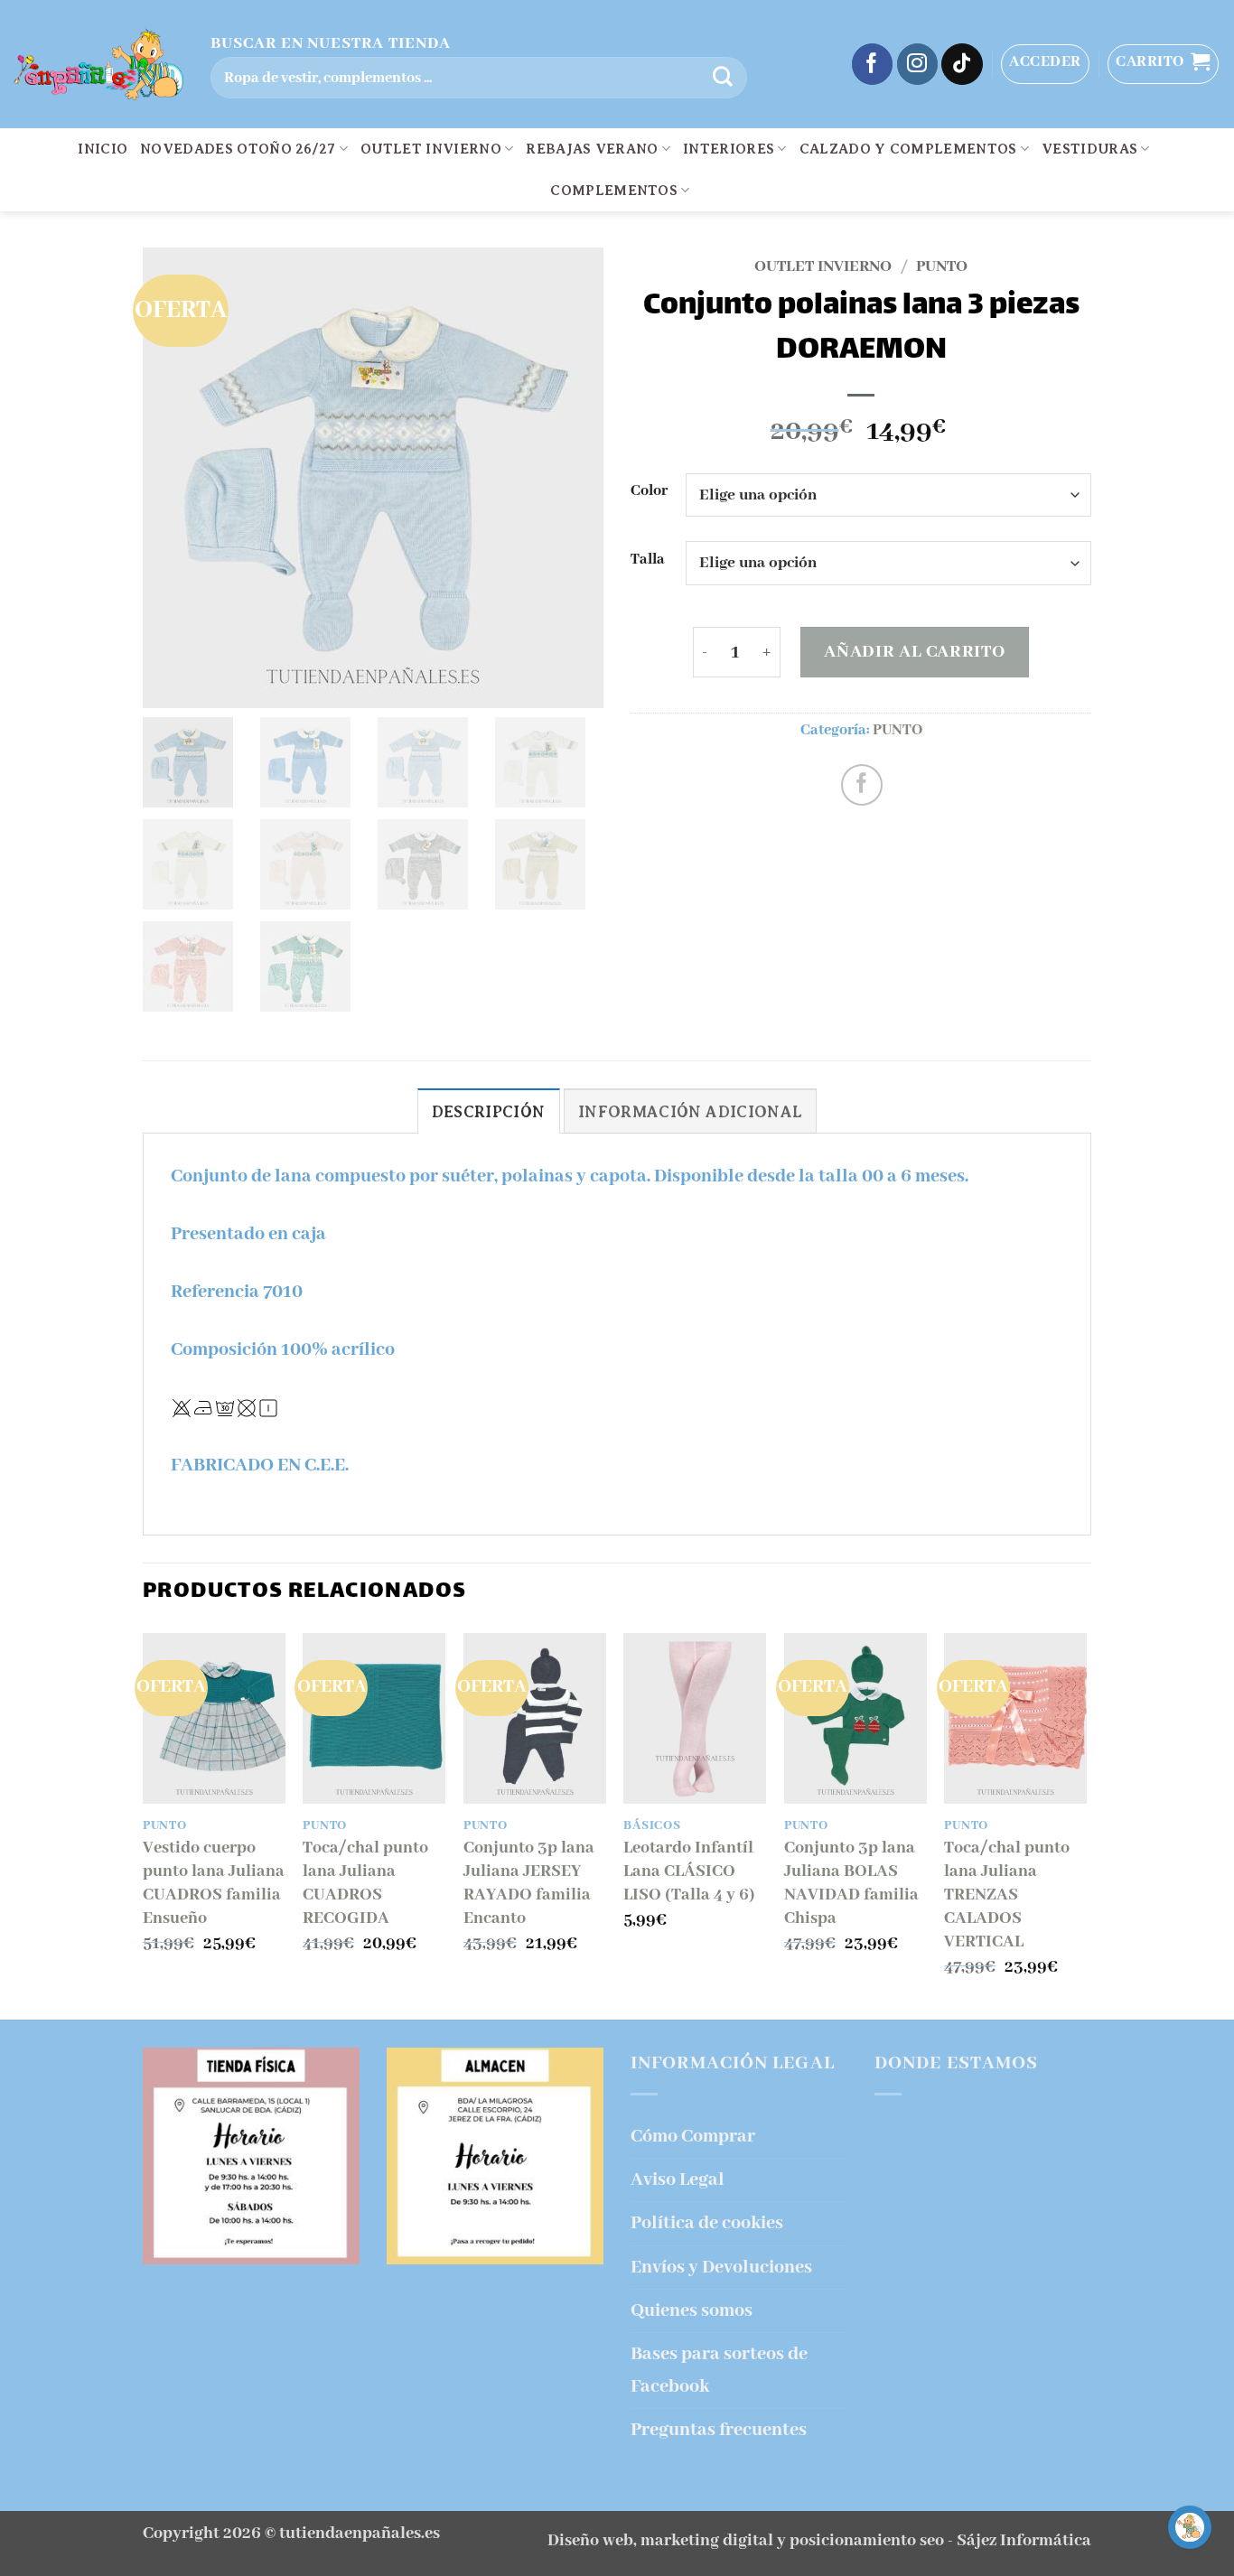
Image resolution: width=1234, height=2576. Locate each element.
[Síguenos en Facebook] (873, 64)
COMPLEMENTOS (614, 191)
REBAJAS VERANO (592, 149)
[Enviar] (723, 78)
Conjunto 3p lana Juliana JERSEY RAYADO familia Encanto (529, 1883)
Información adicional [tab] (690, 1112)
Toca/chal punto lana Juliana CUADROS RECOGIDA (365, 1883)
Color (649, 492)
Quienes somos (692, 2311)
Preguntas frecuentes (719, 2430)
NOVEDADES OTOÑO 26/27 (238, 149)
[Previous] (144, 1825)
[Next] (1086, 1825)
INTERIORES (729, 149)
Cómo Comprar (693, 2137)
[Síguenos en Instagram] (918, 64)
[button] (1045, 64)
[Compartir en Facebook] (862, 785)
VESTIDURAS (1089, 149)
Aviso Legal (678, 2180)
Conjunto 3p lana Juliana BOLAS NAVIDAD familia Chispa (851, 1883)
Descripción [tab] (489, 1112)
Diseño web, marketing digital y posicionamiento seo (746, 2541)
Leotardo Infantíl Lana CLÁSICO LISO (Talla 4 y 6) (689, 1871)
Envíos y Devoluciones (721, 2268)
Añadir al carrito (914, 652)
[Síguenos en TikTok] (962, 64)
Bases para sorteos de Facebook (719, 2370)
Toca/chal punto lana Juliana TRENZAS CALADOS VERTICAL (1007, 1895)
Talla (648, 560)
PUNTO (942, 266)
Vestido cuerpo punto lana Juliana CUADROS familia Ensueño (214, 1883)
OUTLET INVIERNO (431, 149)
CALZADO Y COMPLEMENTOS (908, 149)
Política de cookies (707, 2223)
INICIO (103, 149)
